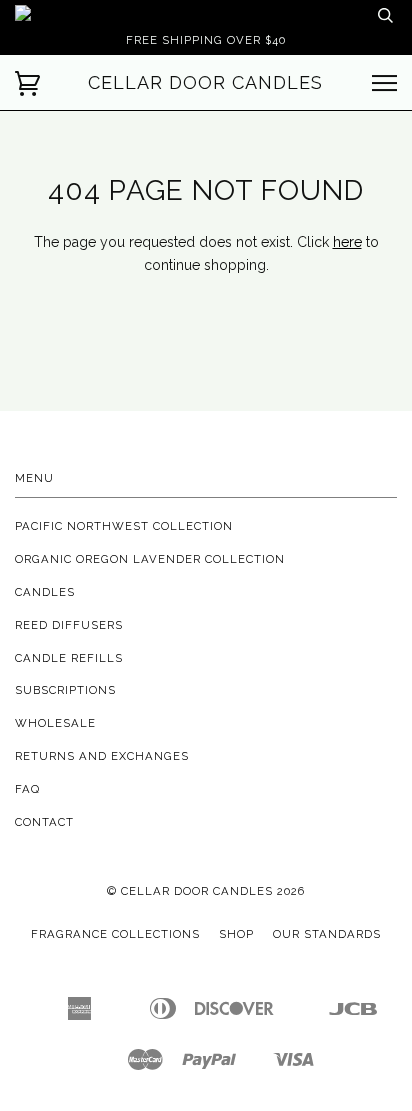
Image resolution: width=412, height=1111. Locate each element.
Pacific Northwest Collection (124, 526)
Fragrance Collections (115, 934)
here (347, 242)
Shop (236, 934)
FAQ (27, 789)
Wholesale (55, 723)
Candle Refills (69, 658)
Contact (44, 822)
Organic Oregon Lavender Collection (150, 559)
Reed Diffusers (69, 625)
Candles (45, 592)
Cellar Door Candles (205, 82)
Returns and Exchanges (102, 756)
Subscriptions (65, 690)
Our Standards (327, 934)
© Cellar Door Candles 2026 (206, 891)
